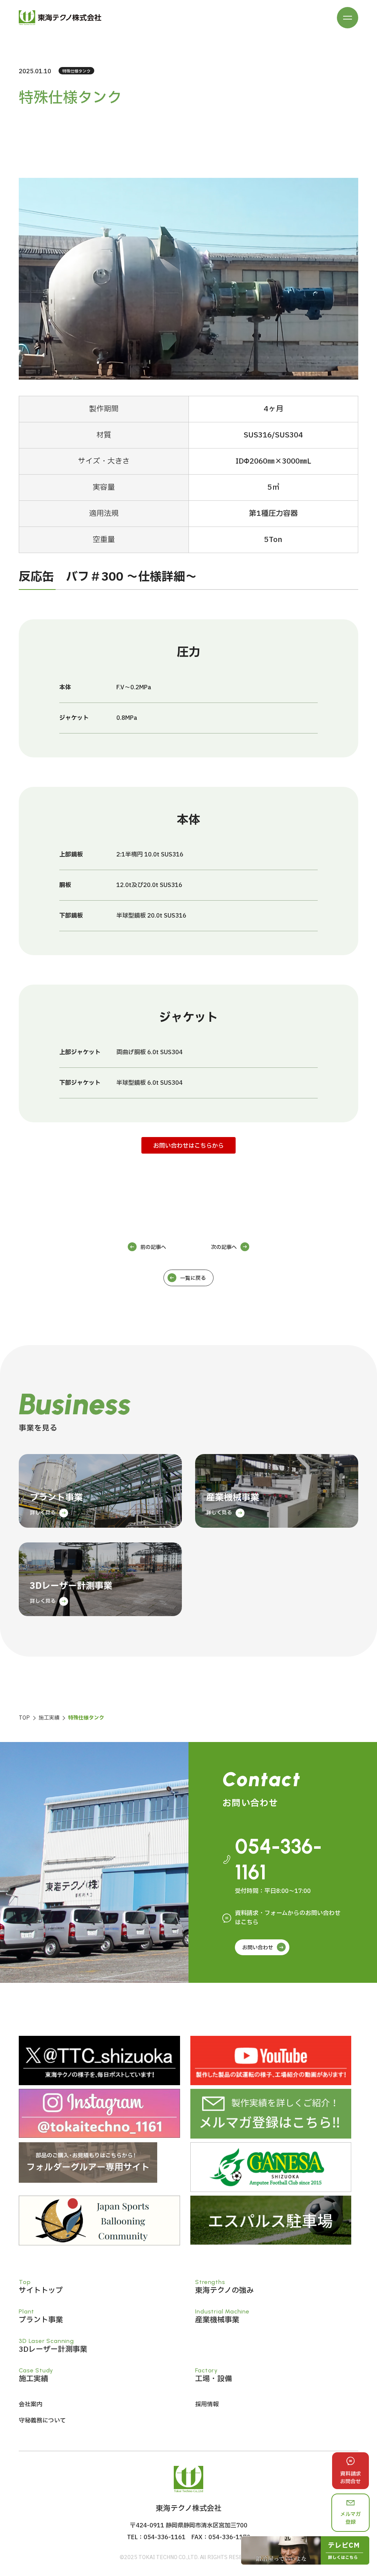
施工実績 (49, 1718)
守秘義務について (42, 2421)
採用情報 (207, 2404)
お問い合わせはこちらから (188, 1146)
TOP (24, 1718)
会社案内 (31, 2404)
